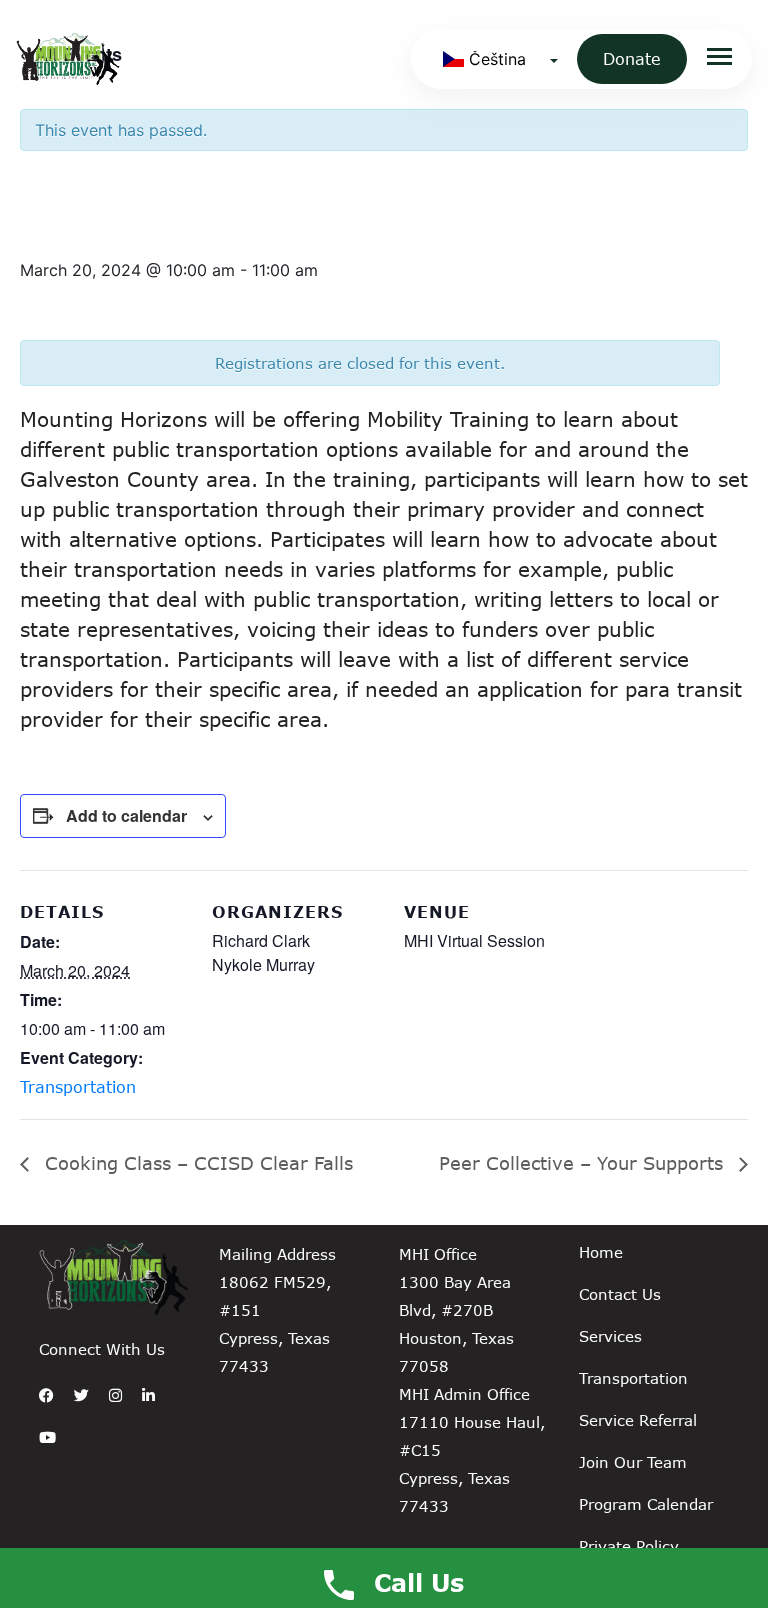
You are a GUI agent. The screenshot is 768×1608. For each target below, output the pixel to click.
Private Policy (629, 1546)
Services (610, 1336)
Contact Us (620, 1294)
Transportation (78, 1086)
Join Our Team (633, 1462)
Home (601, 1252)
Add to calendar (126, 815)
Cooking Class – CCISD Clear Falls (196, 1163)
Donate (632, 58)
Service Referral (638, 1420)
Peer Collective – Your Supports (584, 1163)
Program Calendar (646, 1504)
